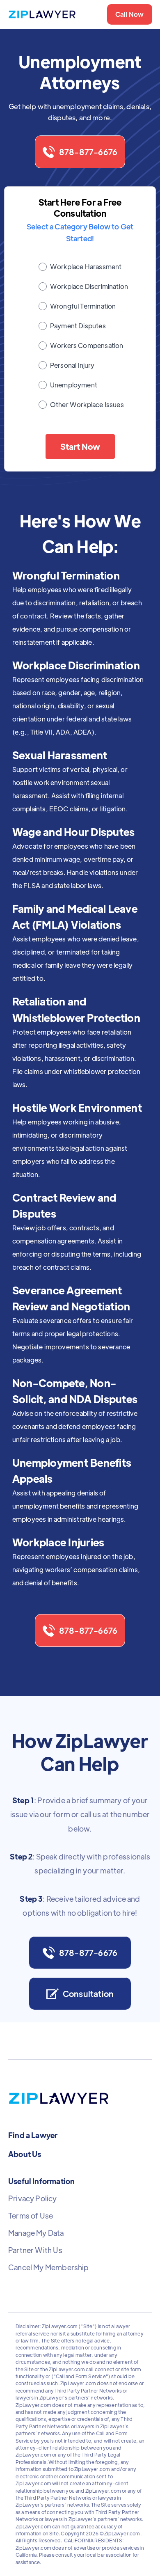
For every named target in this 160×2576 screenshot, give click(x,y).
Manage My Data (36, 2233)
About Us (25, 2154)
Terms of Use (31, 2216)
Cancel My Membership (49, 2267)
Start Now (80, 446)
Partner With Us (35, 2250)
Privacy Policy (33, 2198)
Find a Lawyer (33, 2135)
